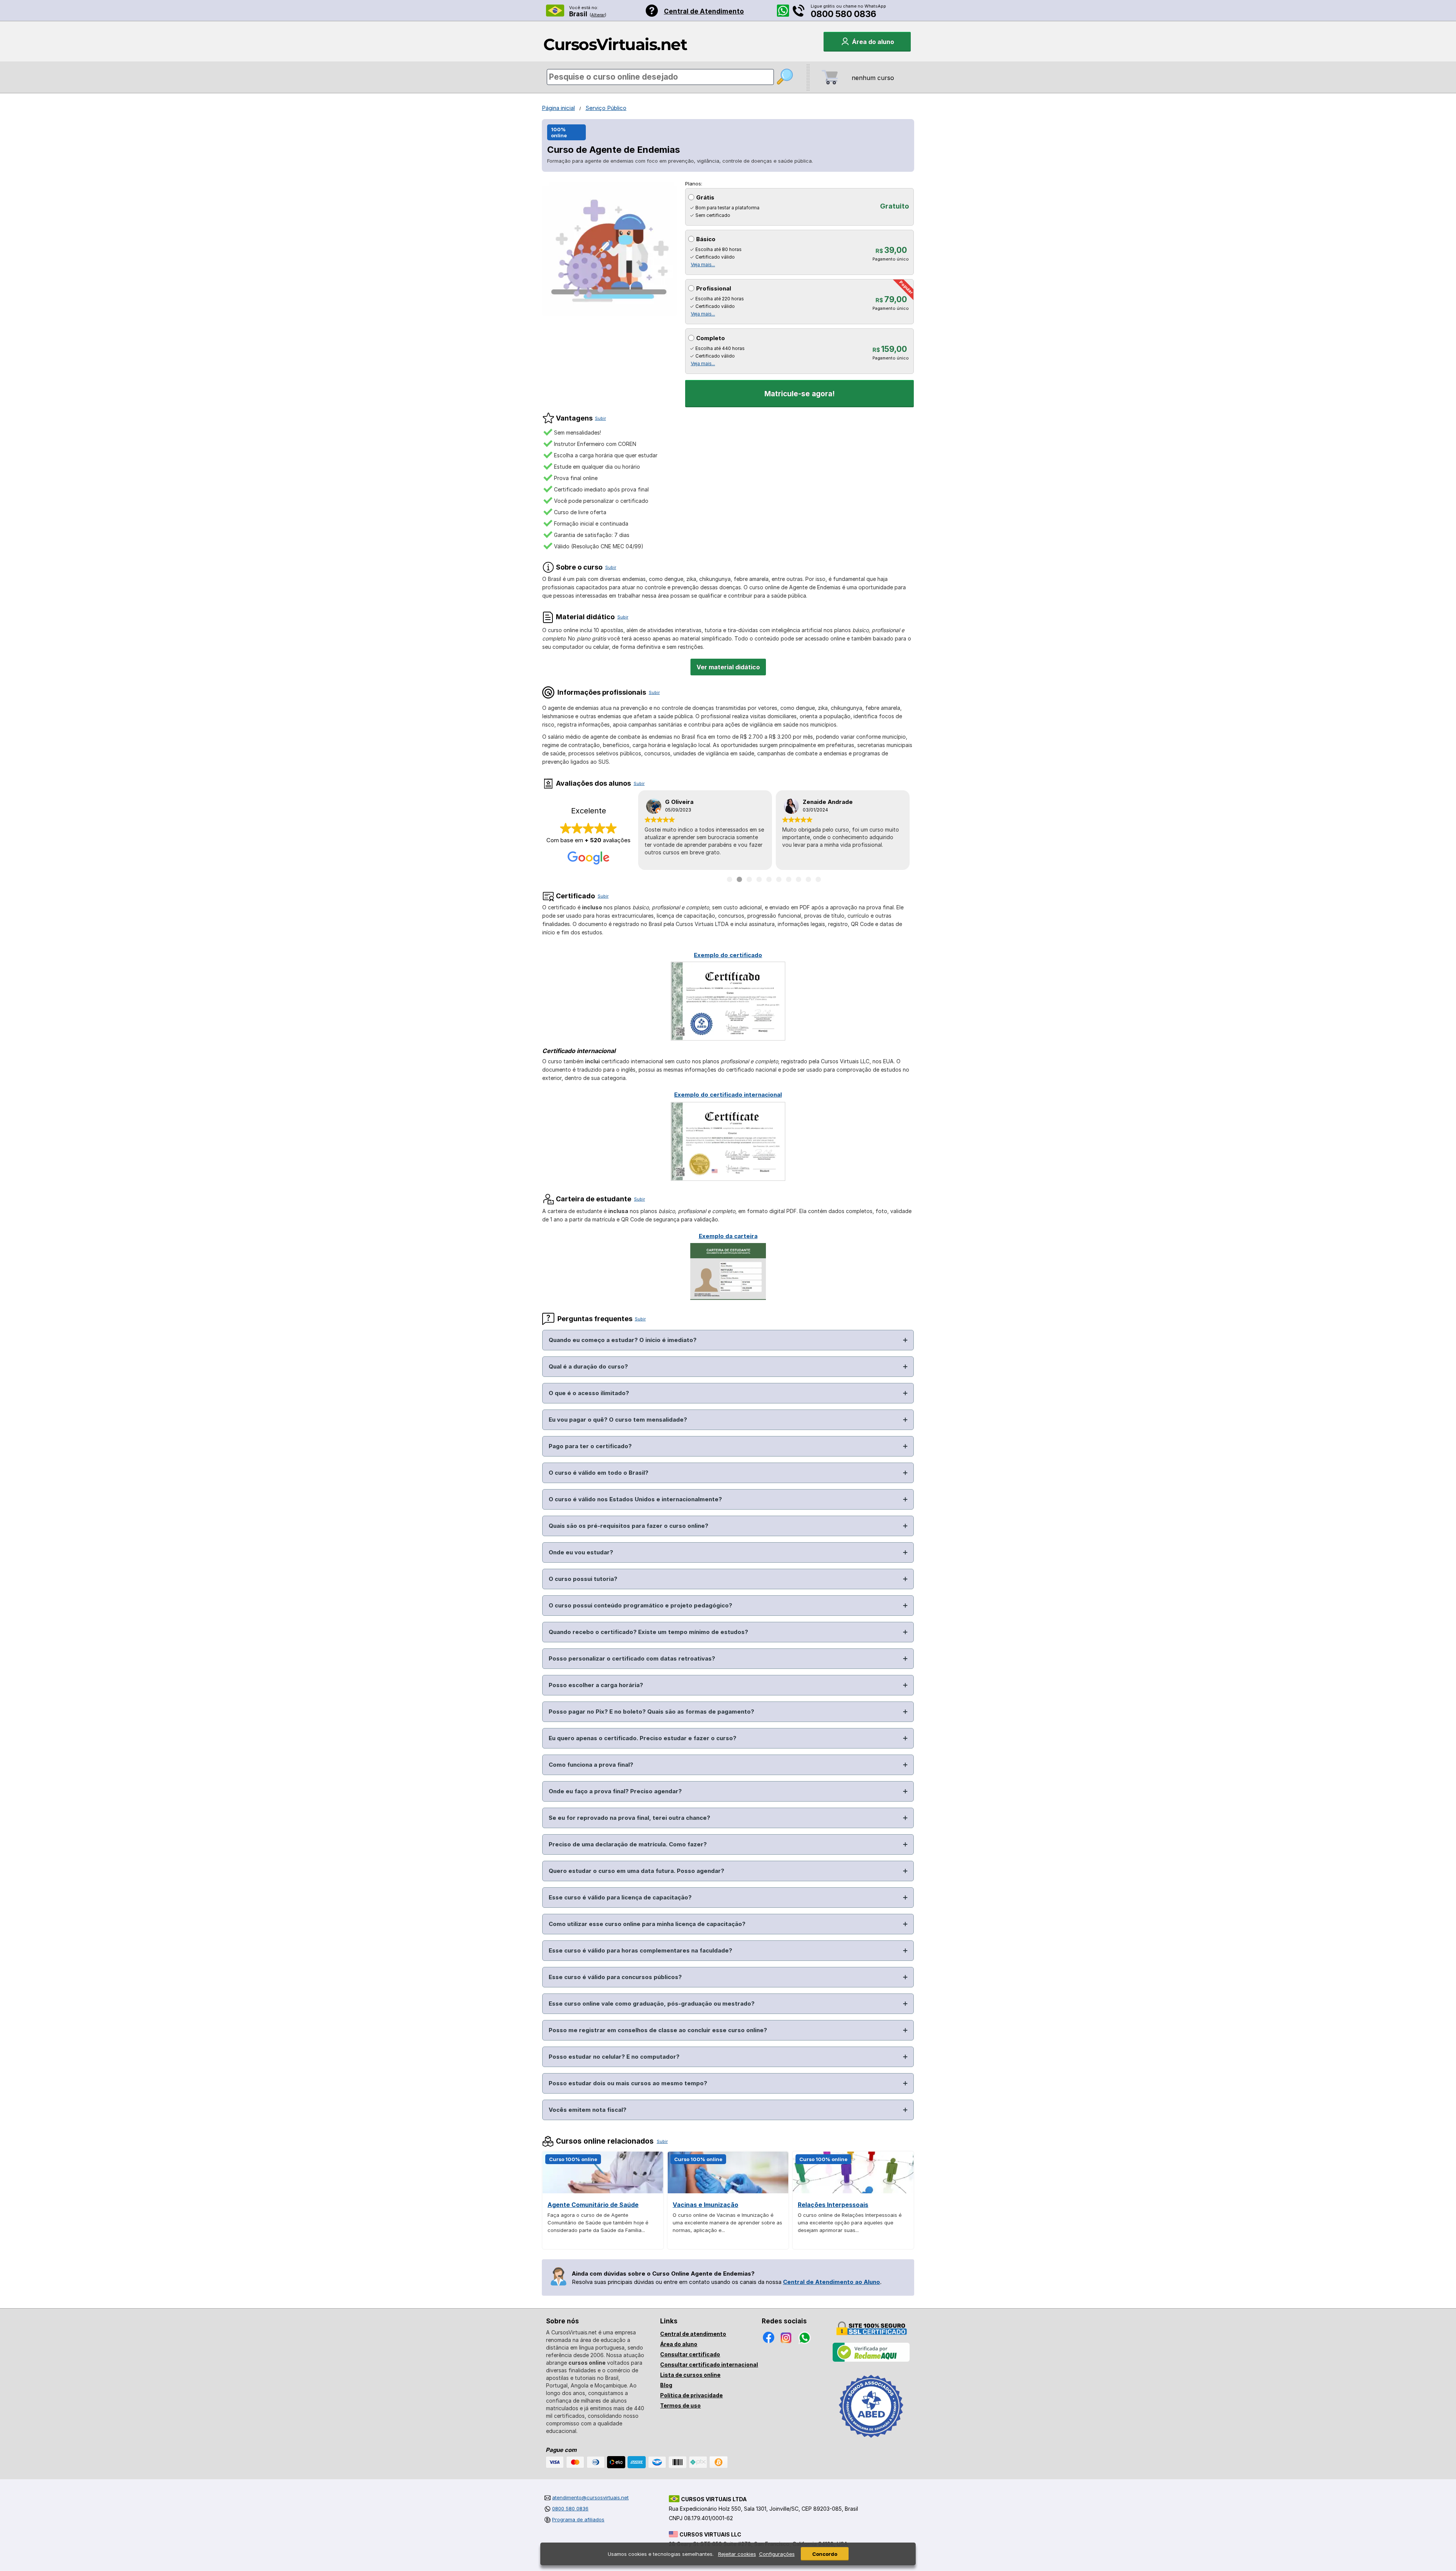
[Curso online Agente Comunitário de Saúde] (603, 2191)
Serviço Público (606, 108)
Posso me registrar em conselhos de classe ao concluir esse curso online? (658, 2030)
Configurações (777, 2554)
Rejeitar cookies (737, 2554)
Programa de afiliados (578, 2519)
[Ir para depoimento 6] (779, 879)
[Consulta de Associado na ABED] (871, 2441)
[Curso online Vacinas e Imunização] (728, 2191)
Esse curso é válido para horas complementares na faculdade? (640, 1950)
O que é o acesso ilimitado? (589, 1393)
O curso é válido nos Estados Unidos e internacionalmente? (635, 1499)
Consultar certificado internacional (709, 2365)
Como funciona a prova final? (591, 1765)
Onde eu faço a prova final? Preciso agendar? (615, 1791)
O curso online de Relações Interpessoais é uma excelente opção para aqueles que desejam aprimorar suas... (850, 2223)
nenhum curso (873, 78)
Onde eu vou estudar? (581, 1552)
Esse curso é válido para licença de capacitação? (620, 1897)
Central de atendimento (693, 2334)
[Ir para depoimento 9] (808, 879)
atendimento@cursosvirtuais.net (590, 2497)
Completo (711, 338)
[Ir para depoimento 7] (789, 879)
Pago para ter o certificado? (590, 1446)
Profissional (714, 288)
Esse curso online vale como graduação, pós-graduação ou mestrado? (652, 2004)
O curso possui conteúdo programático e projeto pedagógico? (640, 1605)
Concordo (825, 2554)
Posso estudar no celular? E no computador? (614, 2057)
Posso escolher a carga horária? (596, 1685)
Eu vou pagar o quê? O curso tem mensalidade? (618, 1420)
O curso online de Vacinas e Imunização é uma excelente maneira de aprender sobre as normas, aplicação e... (727, 2223)
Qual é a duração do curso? (588, 1366)
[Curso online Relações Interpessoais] (853, 2191)
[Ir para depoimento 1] (730, 879)
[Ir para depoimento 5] (769, 879)
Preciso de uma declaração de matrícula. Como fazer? (628, 1844)
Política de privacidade (691, 2395)
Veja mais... (703, 264)
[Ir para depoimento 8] (799, 879)
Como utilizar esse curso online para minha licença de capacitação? (647, 1924)
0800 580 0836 (843, 14)
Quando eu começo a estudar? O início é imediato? (623, 1340)
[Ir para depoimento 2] (739, 879)
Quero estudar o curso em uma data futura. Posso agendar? (636, 1871)
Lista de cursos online (690, 2375)
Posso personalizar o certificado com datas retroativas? (632, 1658)
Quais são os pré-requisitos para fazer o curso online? (628, 1526)
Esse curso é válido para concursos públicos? (615, 1977)
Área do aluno (679, 2344)
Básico (706, 239)
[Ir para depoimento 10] (818, 879)
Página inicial (558, 108)
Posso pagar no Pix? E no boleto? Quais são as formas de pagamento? (651, 1712)
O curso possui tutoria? (583, 1579)
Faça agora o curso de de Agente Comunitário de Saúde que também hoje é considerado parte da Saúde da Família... (598, 2223)
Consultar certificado (690, 2354)
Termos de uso (680, 2405)
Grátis (705, 197)
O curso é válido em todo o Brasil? (599, 1473)
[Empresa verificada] (871, 2360)
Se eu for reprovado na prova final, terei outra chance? (629, 1818)
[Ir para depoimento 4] (759, 879)
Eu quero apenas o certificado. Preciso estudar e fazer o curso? (642, 1738)
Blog (666, 2385)
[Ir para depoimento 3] (749, 879)
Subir (600, 418)
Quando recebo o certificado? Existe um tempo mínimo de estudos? (648, 1632)
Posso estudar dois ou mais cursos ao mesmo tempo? (628, 2083)
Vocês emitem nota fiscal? (588, 2110)
